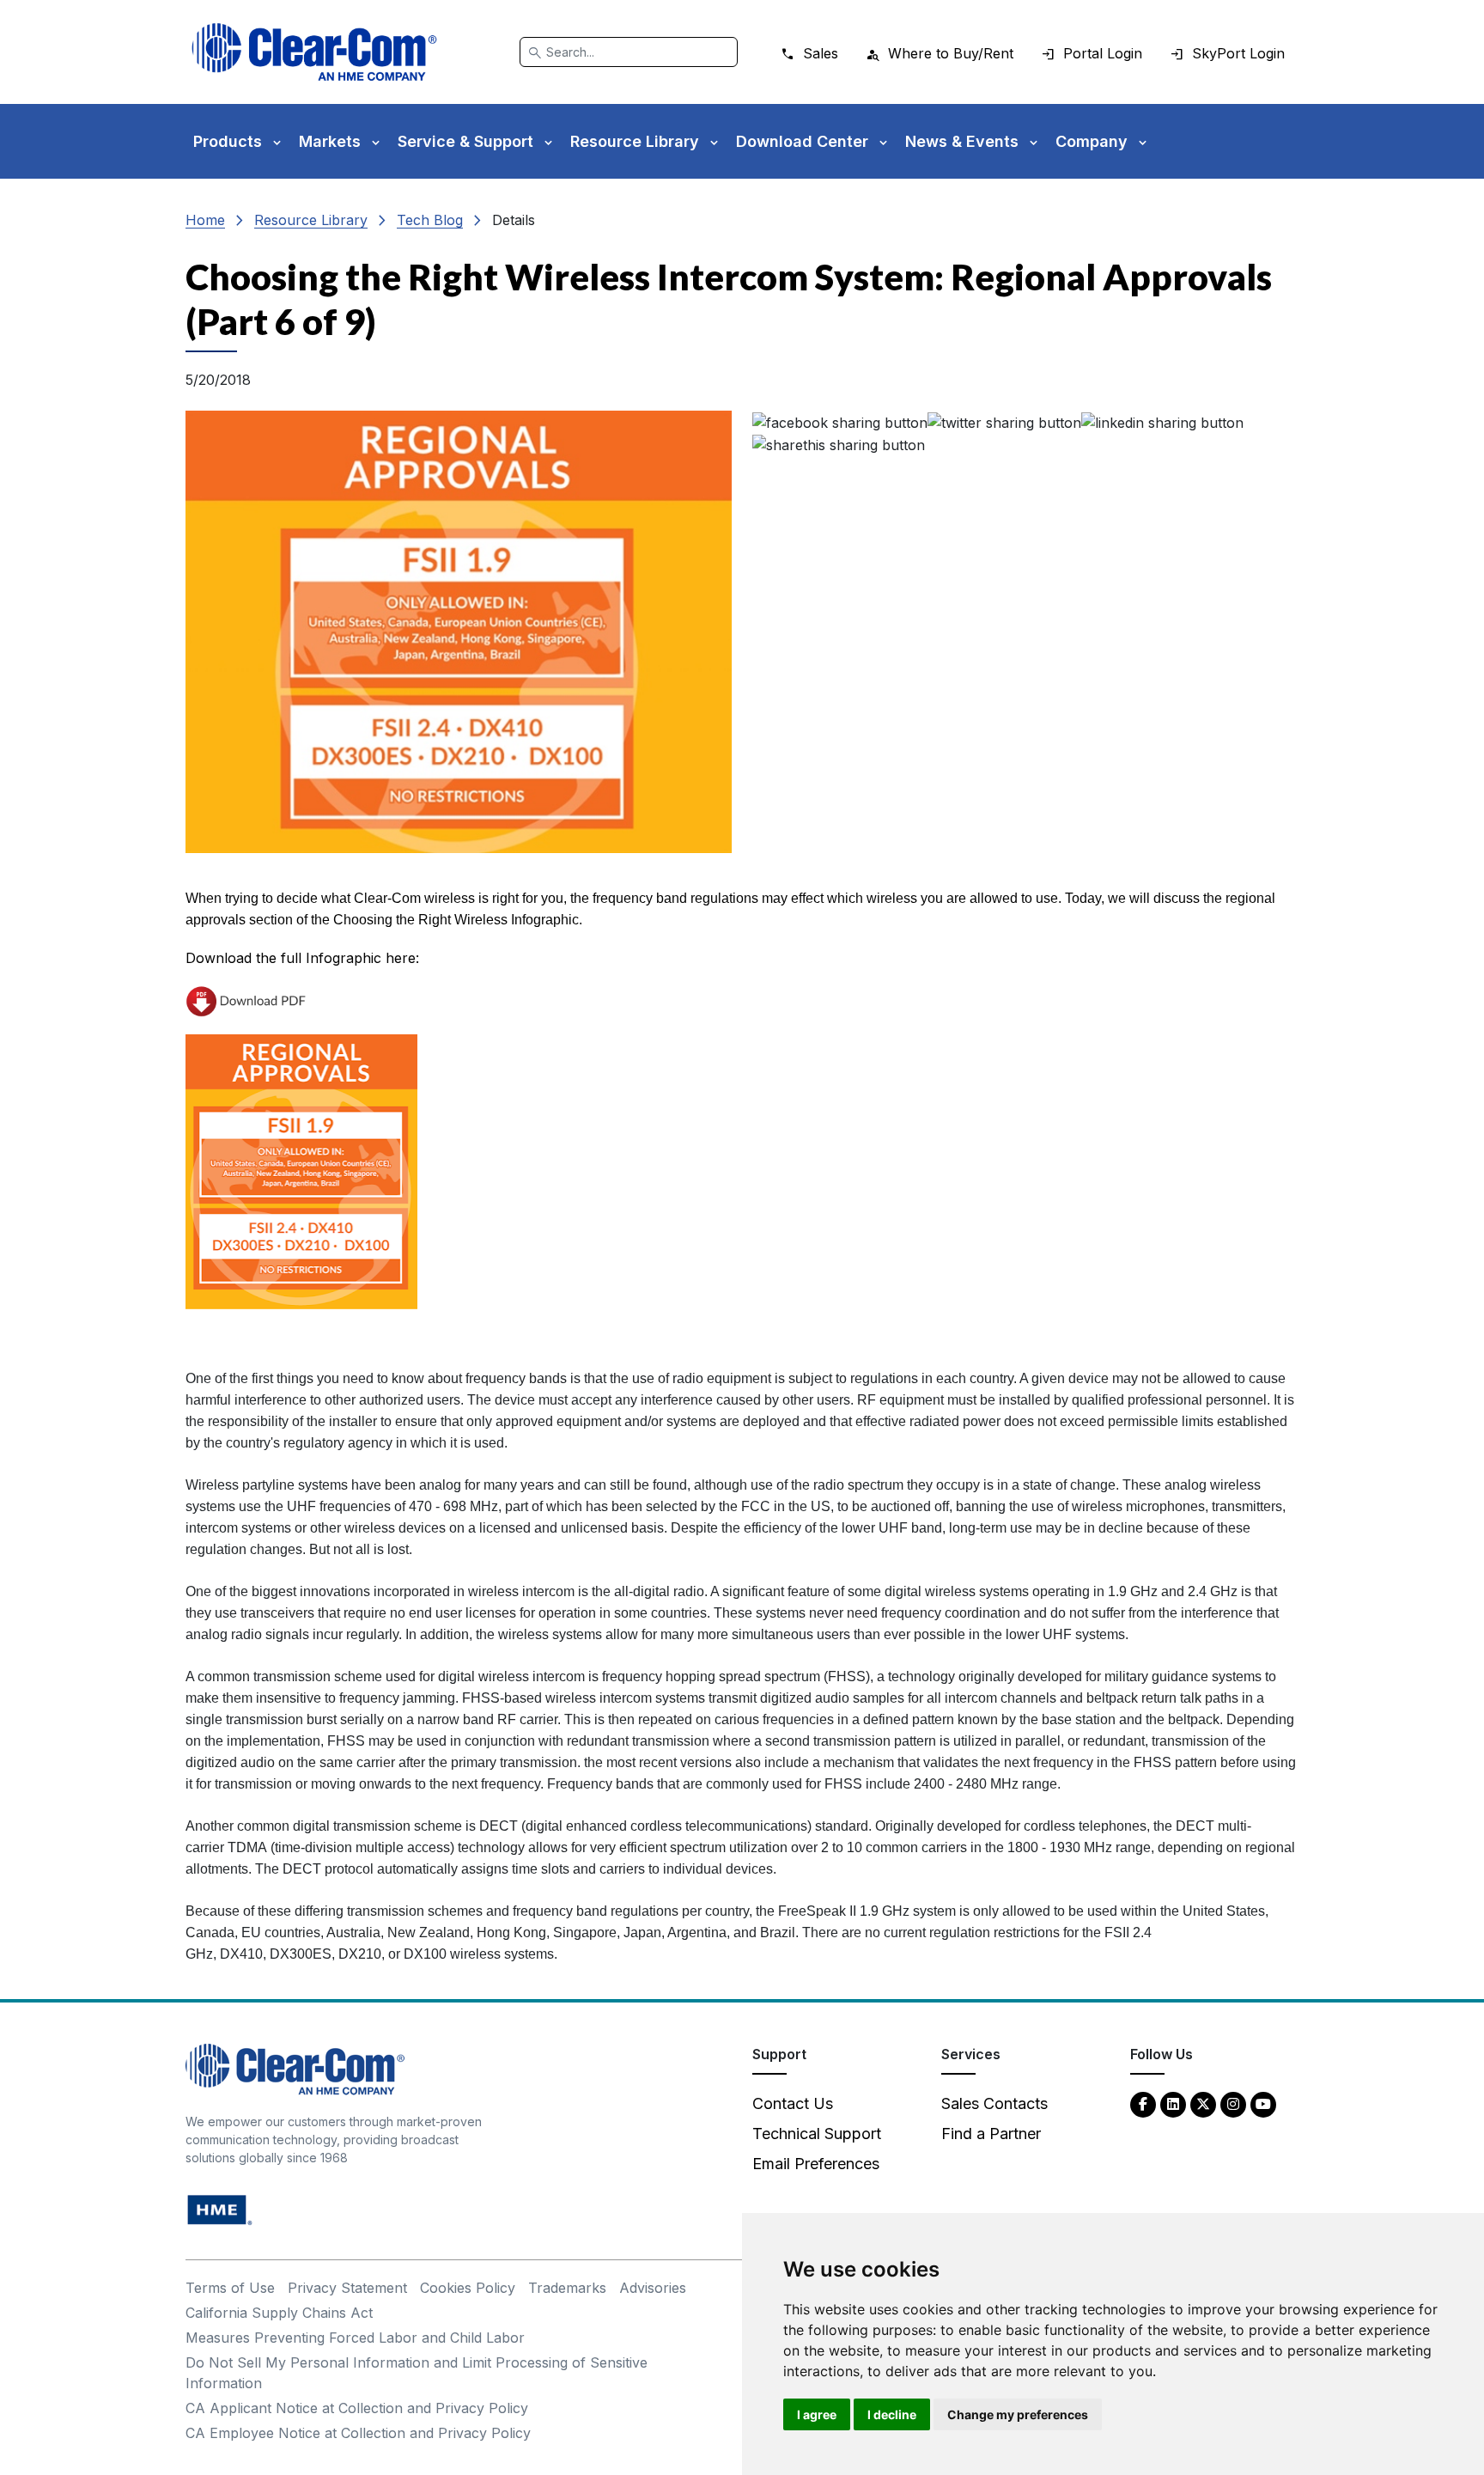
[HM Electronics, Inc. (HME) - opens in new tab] (220, 2209)
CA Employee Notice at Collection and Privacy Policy (358, 2433)
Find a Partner (991, 2134)
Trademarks (567, 2288)
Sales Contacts (994, 2103)
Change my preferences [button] (1018, 2414)
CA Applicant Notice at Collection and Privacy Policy (357, 2408)
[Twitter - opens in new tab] (1203, 2103)
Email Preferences (816, 2164)
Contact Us (793, 2103)
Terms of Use (230, 2288)
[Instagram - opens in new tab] (1233, 2103)
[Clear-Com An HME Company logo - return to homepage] (295, 2068)
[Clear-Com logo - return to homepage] (314, 52)
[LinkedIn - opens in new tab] (1173, 2103)
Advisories (653, 2288)
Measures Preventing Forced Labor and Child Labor (355, 2338)
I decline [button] (892, 2414)
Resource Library (311, 220)
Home (205, 220)
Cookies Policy (468, 2288)
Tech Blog (430, 220)
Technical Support (817, 2134)
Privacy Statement (347, 2288)
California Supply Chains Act (279, 2313)
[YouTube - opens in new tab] (1263, 2103)
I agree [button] (817, 2414)
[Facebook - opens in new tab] (1143, 2103)
